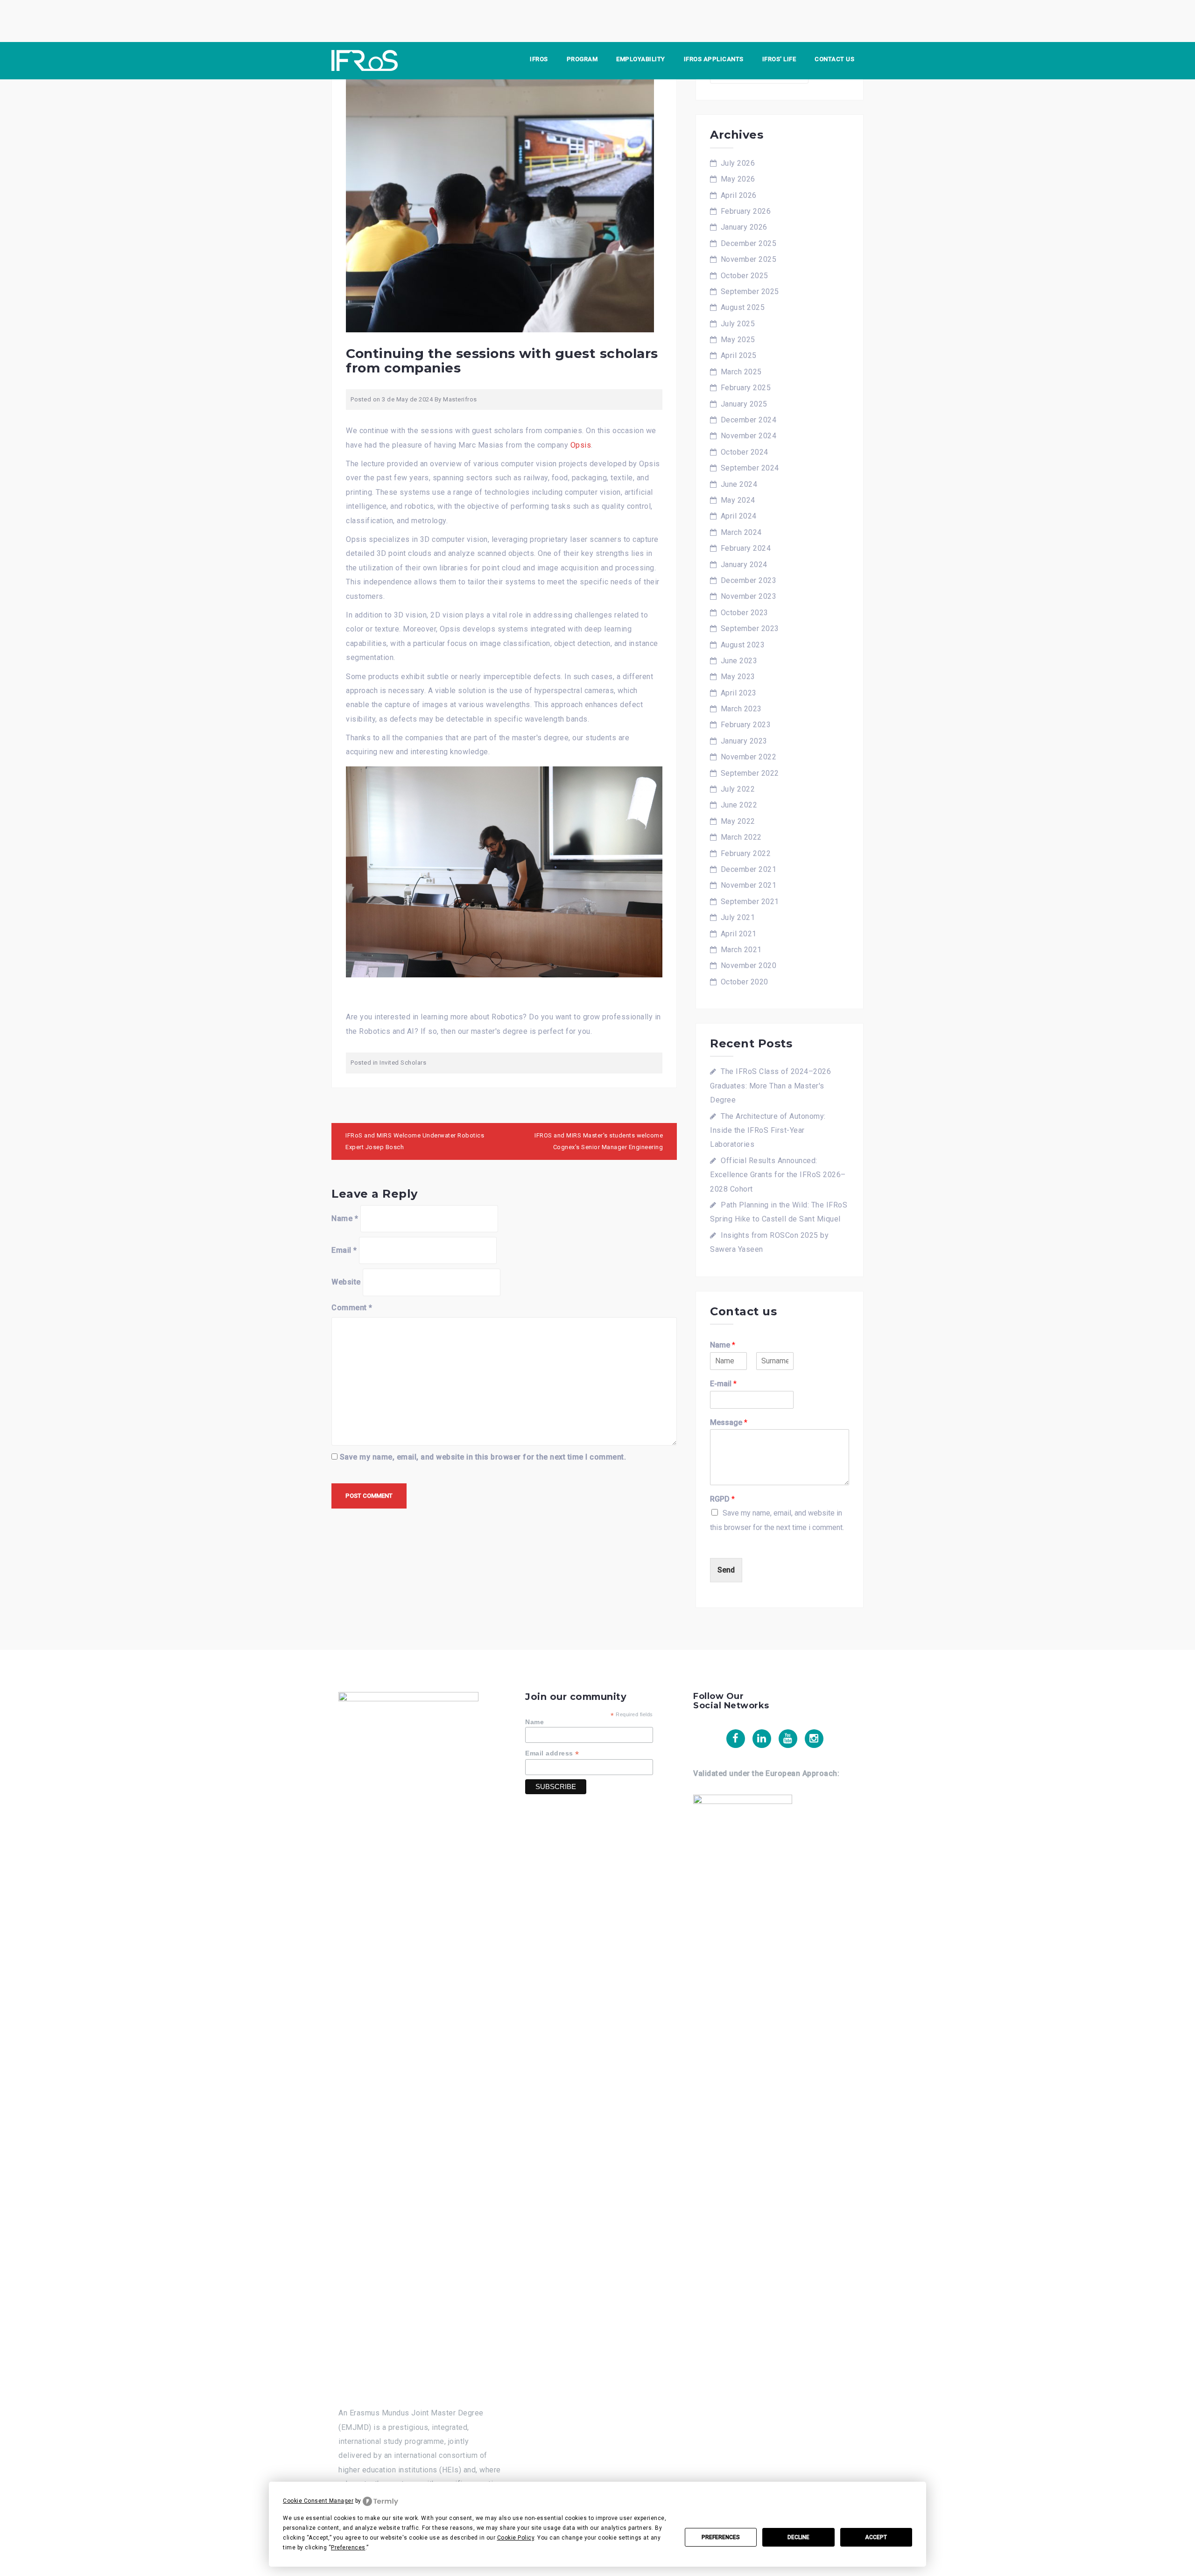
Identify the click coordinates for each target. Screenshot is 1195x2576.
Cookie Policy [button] (516, 2538)
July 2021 (738, 917)
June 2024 (739, 484)
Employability (641, 59)
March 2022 (741, 837)
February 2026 (746, 211)
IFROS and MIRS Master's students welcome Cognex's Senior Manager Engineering (599, 1141)
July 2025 (738, 324)
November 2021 (749, 885)
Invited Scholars (403, 1063)
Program (582, 59)
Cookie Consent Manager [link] (318, 2501)
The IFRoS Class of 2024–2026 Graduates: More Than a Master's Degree (770, 1086)
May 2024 (738, 500)
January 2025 (744, 404)
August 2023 (743, 645)
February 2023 (746, 725)
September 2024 (750, 468)
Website (346, 1282)
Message (729, 1422)
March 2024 (741, 532)
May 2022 (738, 821)
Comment (352, 1308)
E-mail (723, 1384)
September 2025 (750, 291)
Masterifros (460, 399)
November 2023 (749, 596)
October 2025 (745, 276)
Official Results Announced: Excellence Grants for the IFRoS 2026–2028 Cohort (778, 1175)
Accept (876, 2537)
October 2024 (745, 452)
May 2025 (738, 340)
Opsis (581, 445)
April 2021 (739, 934)
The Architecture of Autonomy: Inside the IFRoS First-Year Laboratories (768, 1130)
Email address (552, 1753)
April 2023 (739, 693)
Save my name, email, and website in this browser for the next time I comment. (483, 1457)
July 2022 (738, 789)
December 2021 (749, 869)
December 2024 (749, 420)
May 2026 (738, 179)
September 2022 (750, 773)
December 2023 (749, 580)
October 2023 (745, 613)
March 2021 (741, 950)
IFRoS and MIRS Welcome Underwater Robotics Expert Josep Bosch (415, 1141)
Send (726, 1570)
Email (344, 1250)
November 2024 (749, 436)
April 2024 (739, 516)
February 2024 (746, 548)
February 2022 (746, 853)
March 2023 (741, 709)
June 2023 (739, 661)
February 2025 (746, 388)
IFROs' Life (779, 59)
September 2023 (750, 628)
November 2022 (749, 757)
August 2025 (743, 307)
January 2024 (744, 565)
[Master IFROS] (365, 60)
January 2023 (744, 741)
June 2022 (739, 805)
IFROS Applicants (714, 59)
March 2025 (741, 372)
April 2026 (739, 195)
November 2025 (749, 259)
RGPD (722, 1499)
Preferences (721, 2537)
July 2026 (738, 163)
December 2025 (749, 243)
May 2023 (738, 677)
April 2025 (739, 355)
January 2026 (744, 227)
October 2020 (745, 982)
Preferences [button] (348, 2548)
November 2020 (749, 965)
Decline (798, 2537)
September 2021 (750, 902)
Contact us (834, 59)
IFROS (539, 59)
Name (345, 1218)
